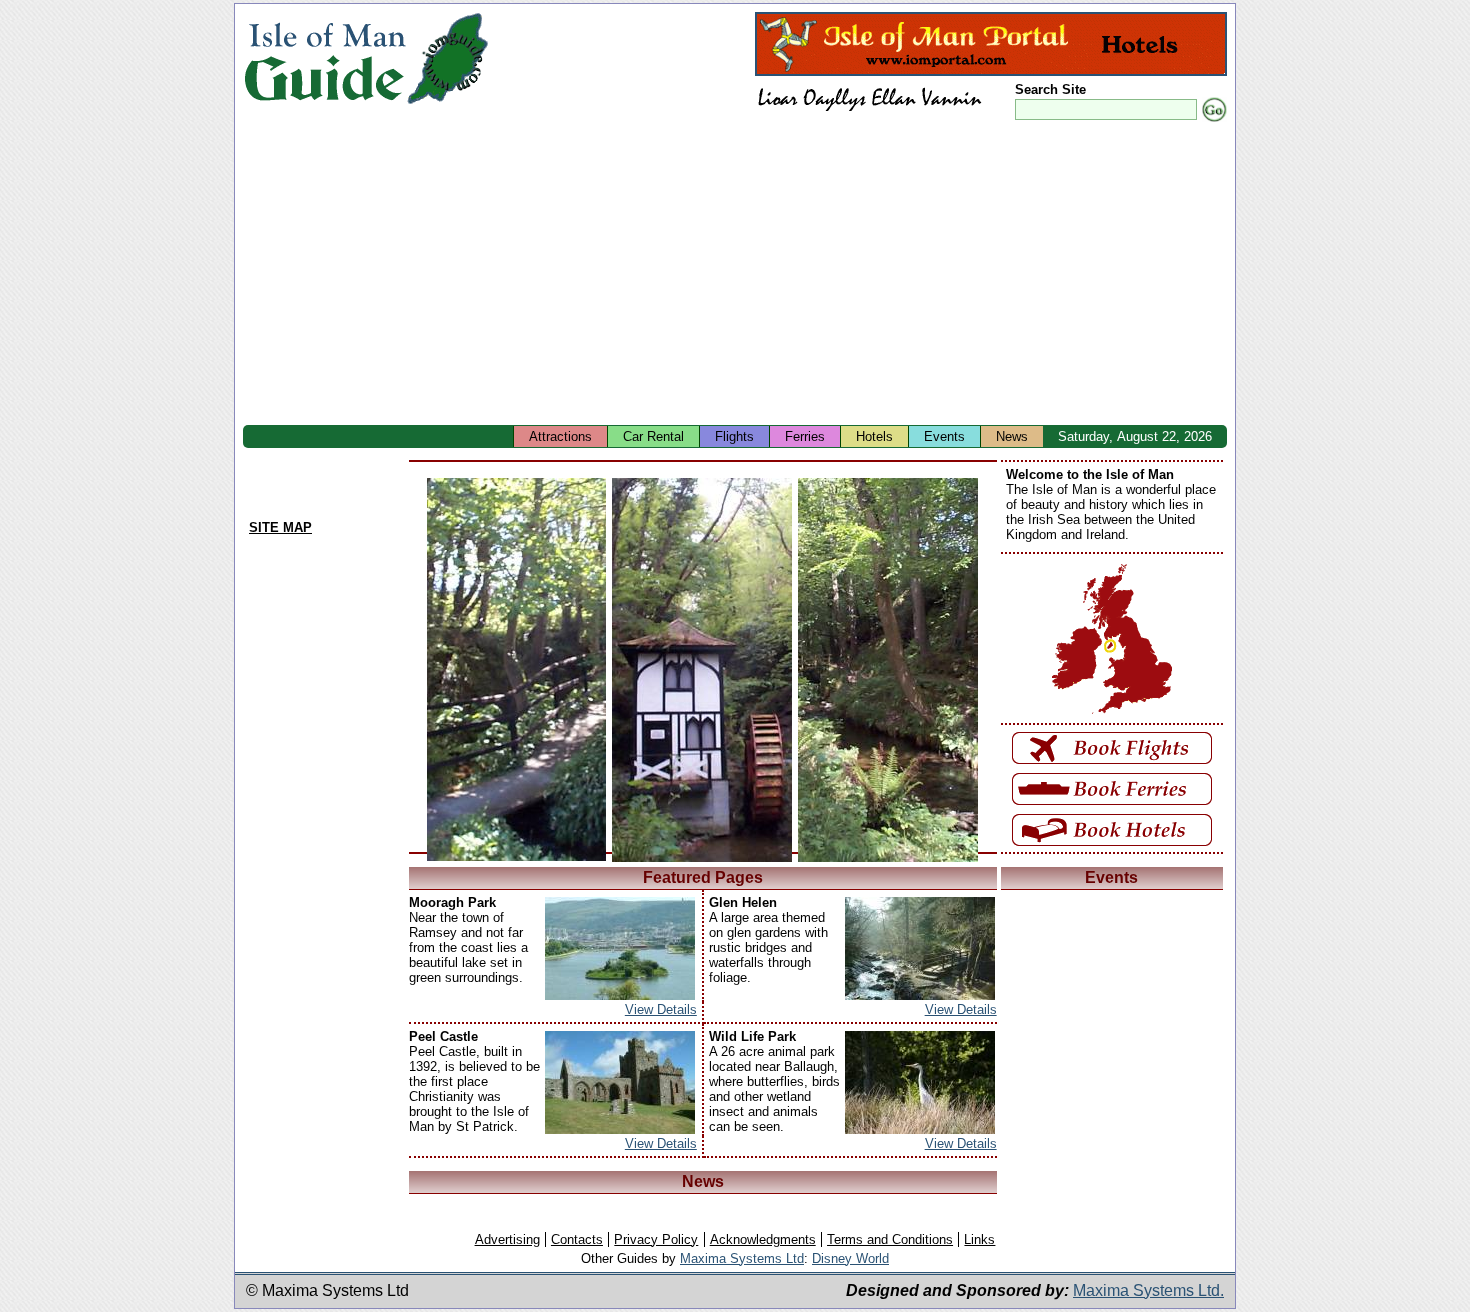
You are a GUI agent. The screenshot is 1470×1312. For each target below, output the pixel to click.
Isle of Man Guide (324, 58)
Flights (734, 436)
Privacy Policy (656, 1239)
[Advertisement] (843, 275)
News (1012, 436)
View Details (661, 1009)
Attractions (560, 436)
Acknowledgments (763, 1239)
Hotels (874, 436)
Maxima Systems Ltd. (1148, 1290)
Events (944, 436)
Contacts (577, 1239)
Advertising (507, 1239)
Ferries (805, 436)
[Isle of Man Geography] (447, 104)
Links (979, 1239)
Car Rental (653, 436)
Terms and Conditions (890, 1239)
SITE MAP (280, 527)
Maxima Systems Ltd (742, 1258)
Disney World (850, 1258)
